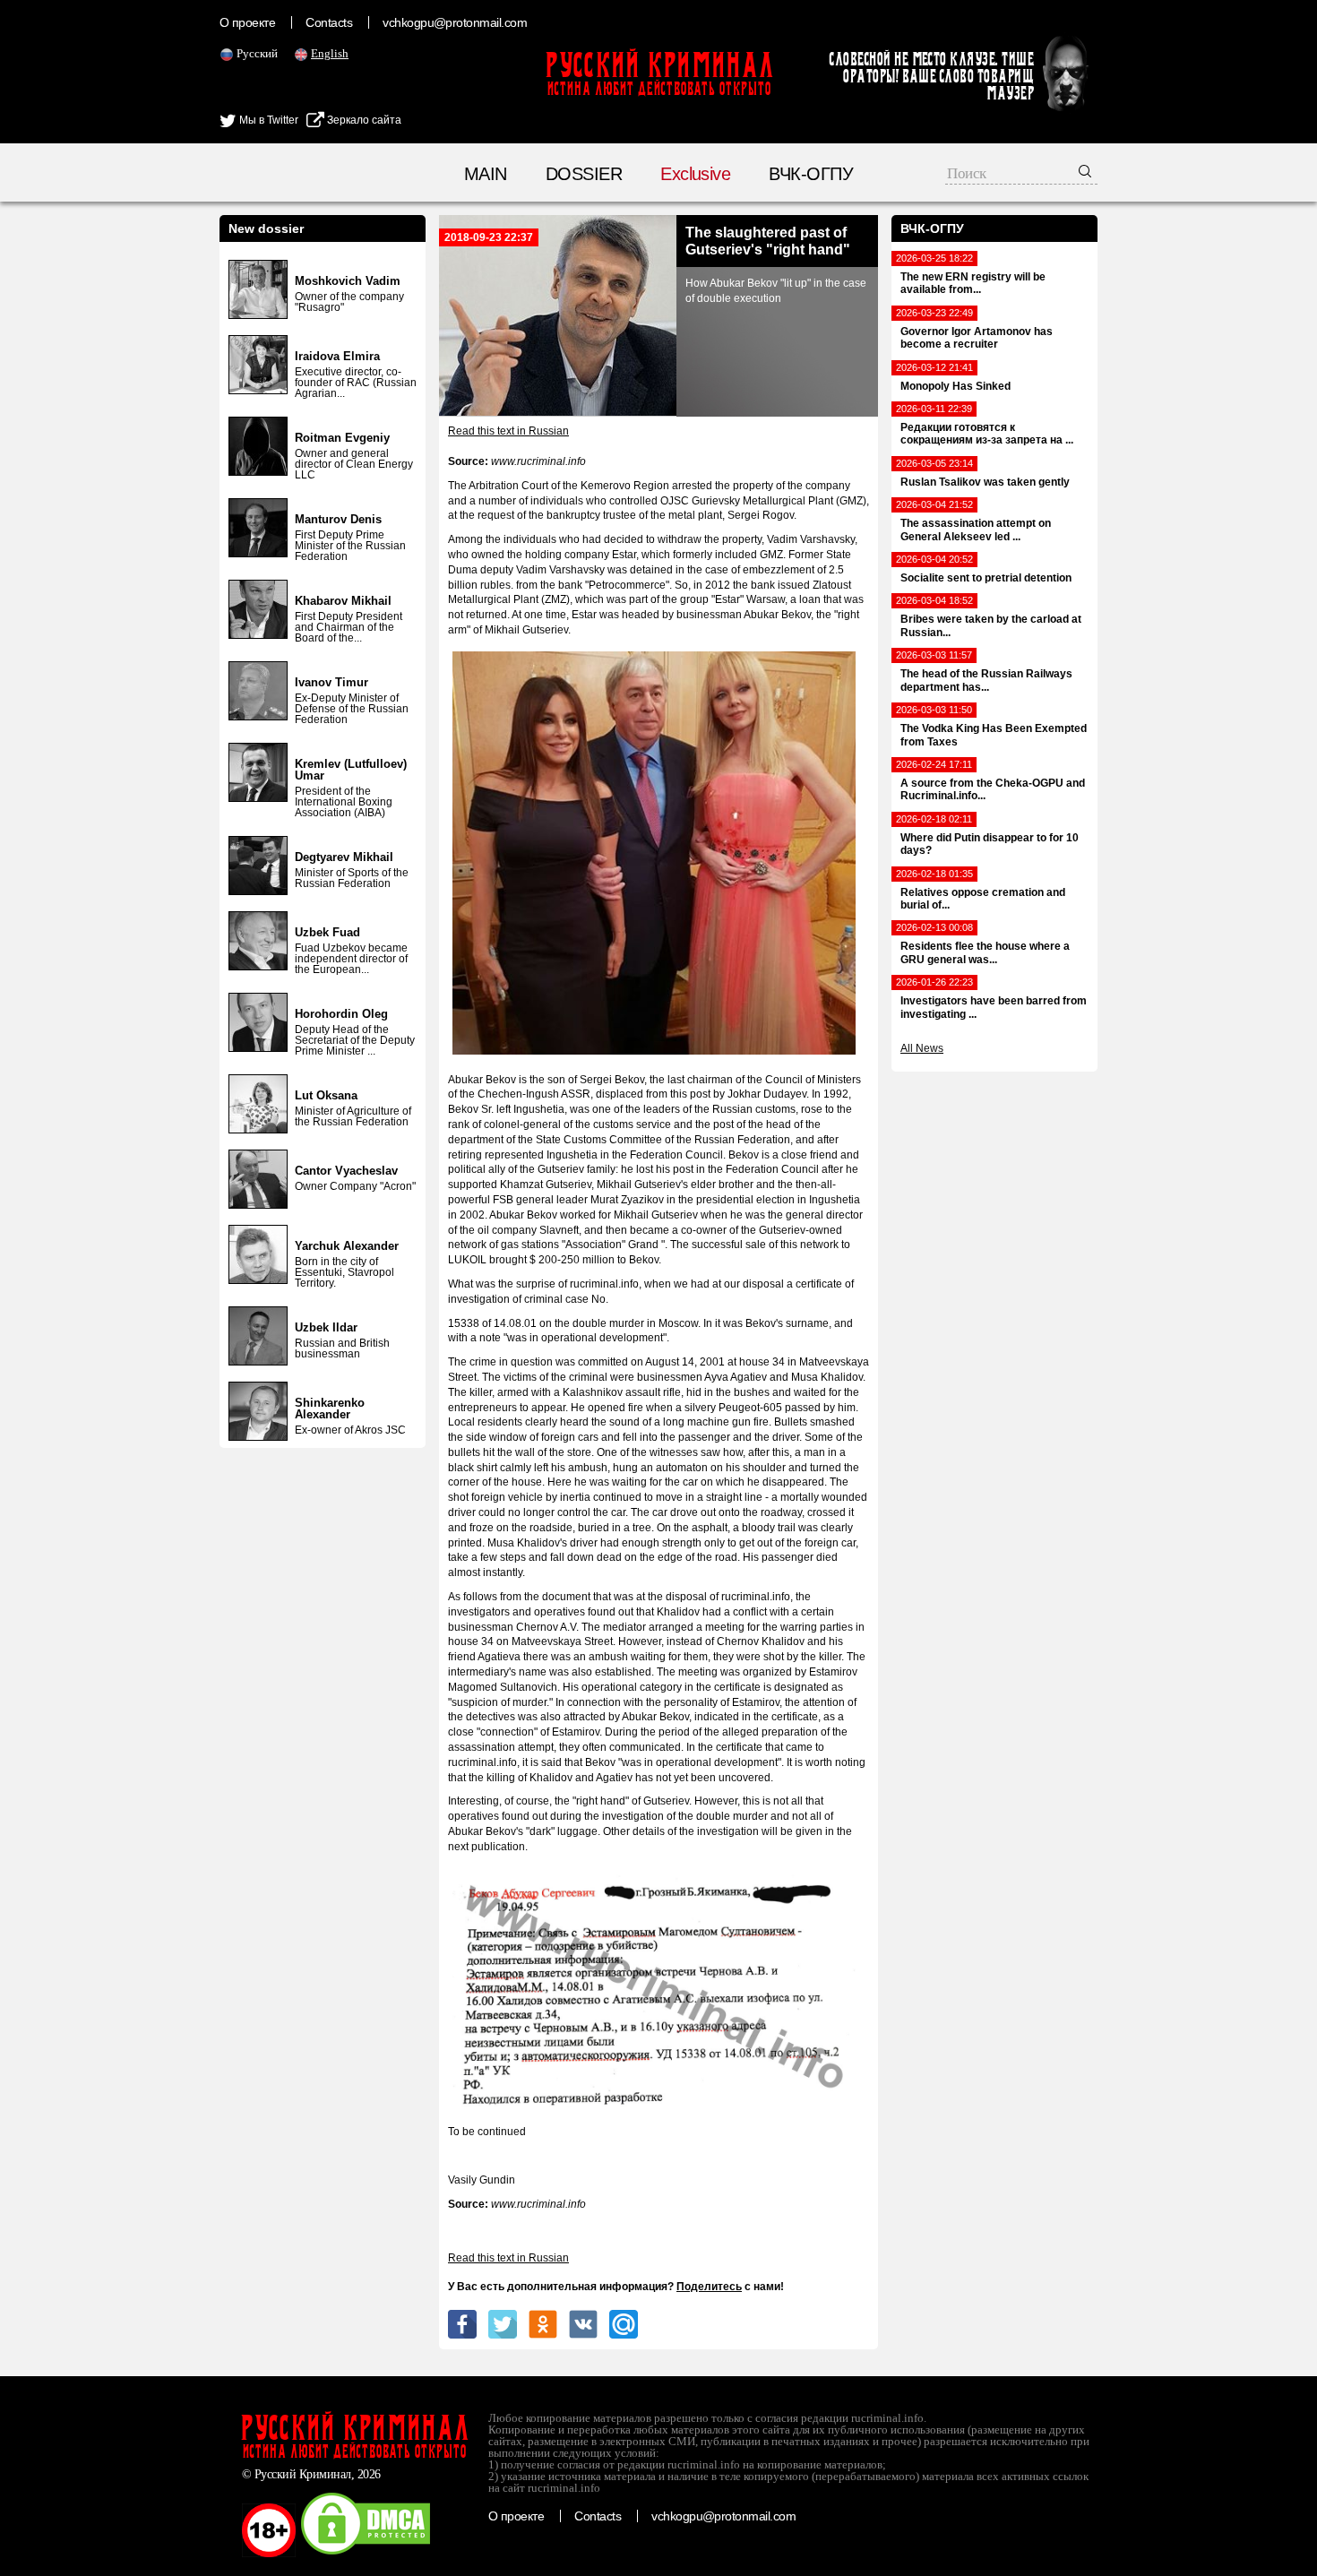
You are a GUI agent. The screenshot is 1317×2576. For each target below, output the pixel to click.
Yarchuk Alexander (347, 1246)
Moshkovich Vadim (348, 281)
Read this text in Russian (508, 431)
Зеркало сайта (363, 120)
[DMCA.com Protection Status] (366, 2554)
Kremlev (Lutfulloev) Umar (351, 770)
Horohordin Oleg (341, 1014)
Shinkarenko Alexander (330, 1409)
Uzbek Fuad (327, 932)
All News (922, 1048)
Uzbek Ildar (326, 1327)
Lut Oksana (326, 1095)
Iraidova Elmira (337, 356)
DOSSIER (584, 174)
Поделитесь (709, 2287)
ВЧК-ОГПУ (811, 174)
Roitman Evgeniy (342, 438)
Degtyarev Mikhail (344, 857)
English (330, 53)
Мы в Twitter (267, 120)
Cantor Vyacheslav (346, 1171)
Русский (257, 53)
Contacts (329, 22)
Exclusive (695, 174)
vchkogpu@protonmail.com (455, 22)
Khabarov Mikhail (343, 601)
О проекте (247, 22)
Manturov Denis (338, 519)
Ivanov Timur (331, 682)
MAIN (486, 174)
